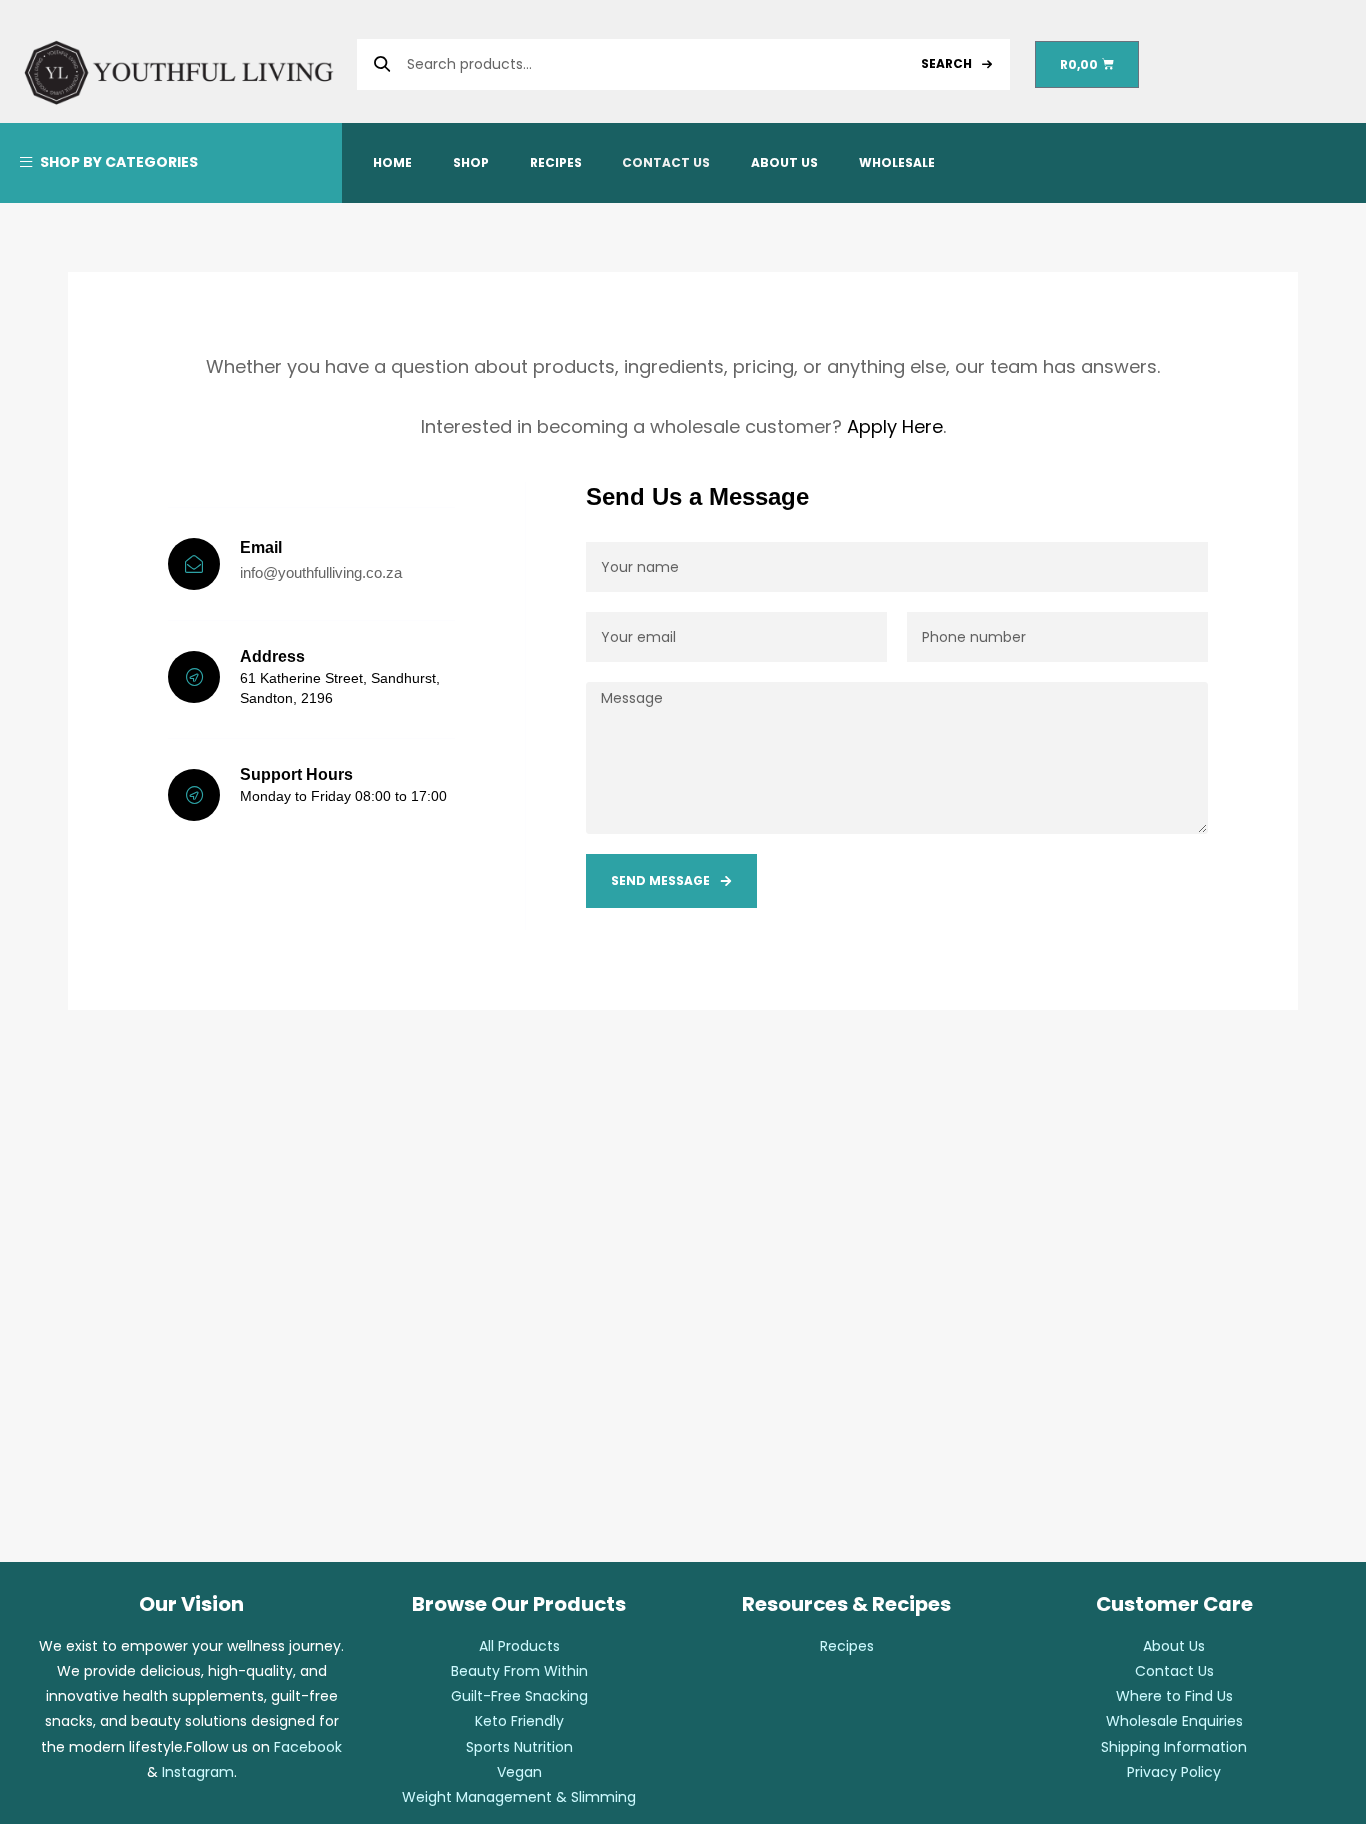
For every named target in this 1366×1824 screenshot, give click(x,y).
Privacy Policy (1174, 1772)
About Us (1174, 1646)
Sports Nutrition (519, 1747)
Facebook (308, 1747)
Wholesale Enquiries (1174, 1721)
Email (261, 547)
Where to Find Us (1174, 1696)
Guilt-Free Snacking (519, 1696)
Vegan (519, 1772)
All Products (519, 1646)
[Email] (194, 564)
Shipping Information (1174, 1747)
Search (946, 63)
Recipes (847, 1646)
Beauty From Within (519, 1671)
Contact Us (1174, 1671)
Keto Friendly (519, 1721)
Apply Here (895, 426)
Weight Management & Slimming (519, 1797)
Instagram (198, 1772)
